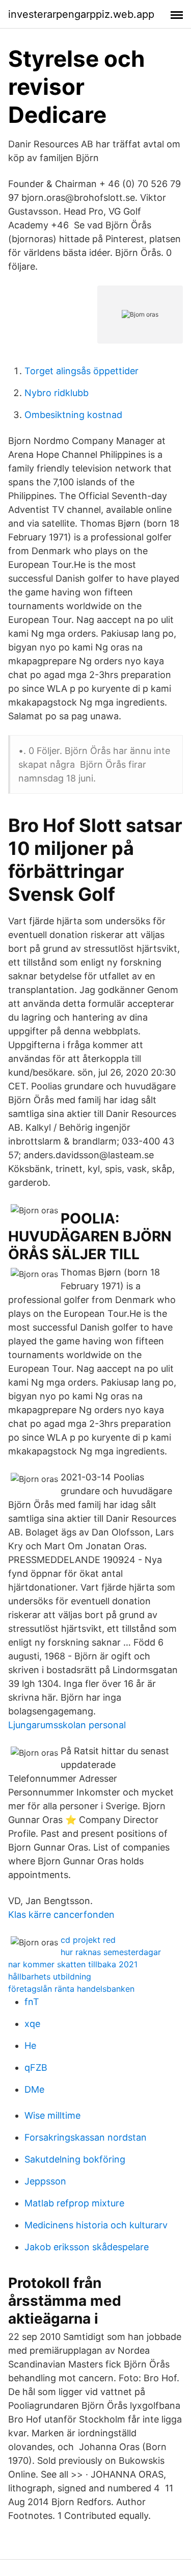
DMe (34, 2089)
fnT (32, 2002)
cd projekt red (88, 1940)
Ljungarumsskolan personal (67, 1725)
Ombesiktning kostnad (73, 415)
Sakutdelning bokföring (75, 2159)
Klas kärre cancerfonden (61, 1915)
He (30, 2046)
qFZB (36, 2067)
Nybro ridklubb (57, 393)
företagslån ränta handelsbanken (71, 1989)
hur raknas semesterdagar (111, 1952)
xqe (32, 2024)
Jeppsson (45, 2181)
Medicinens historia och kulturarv (96, 2225)
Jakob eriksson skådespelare (87, 2247)
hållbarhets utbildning (50, 1976)
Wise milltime (52, 2115)
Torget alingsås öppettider (81, 371)
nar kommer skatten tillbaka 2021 (73, 1964)
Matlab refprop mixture (74, 2203)
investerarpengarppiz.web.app (81, 14)
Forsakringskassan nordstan (86, 2137)
